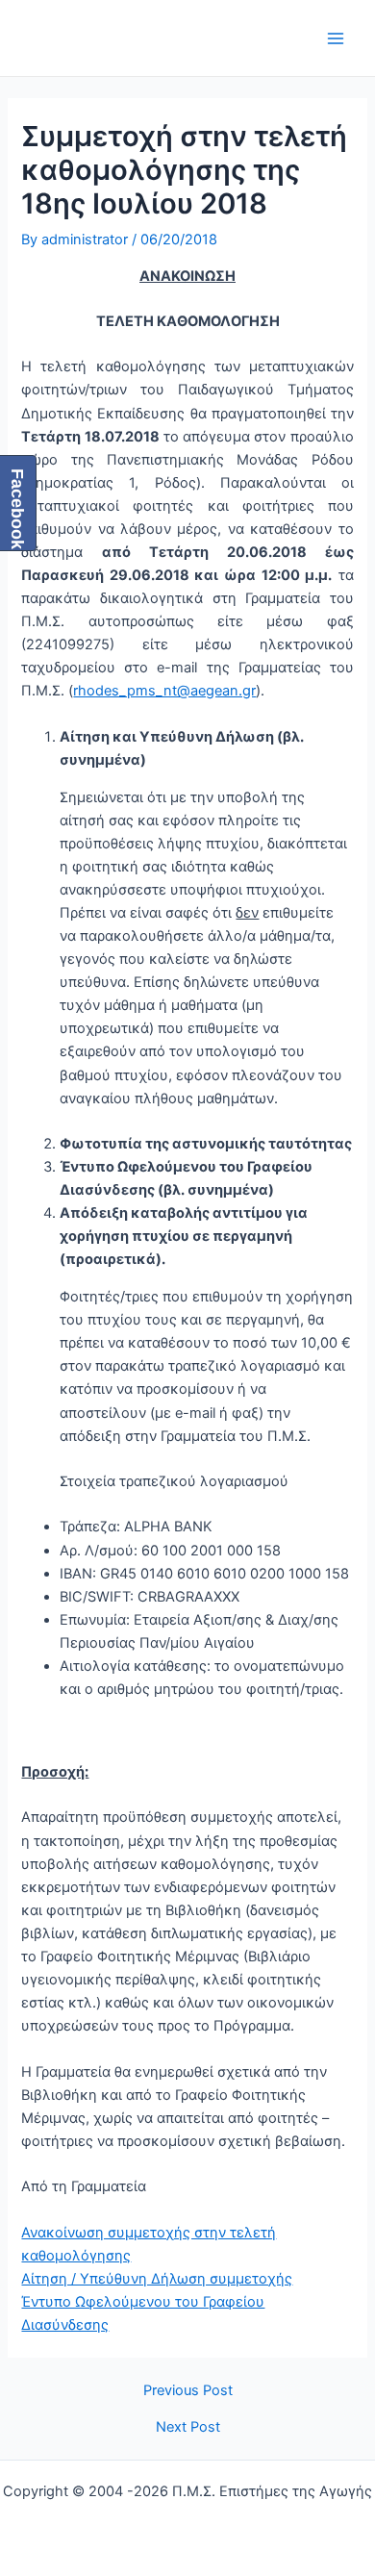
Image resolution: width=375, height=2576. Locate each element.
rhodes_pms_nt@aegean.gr (164, 691)
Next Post (188, 2427)
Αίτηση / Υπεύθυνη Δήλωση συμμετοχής (157, 2279)
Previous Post (188, 2391)
